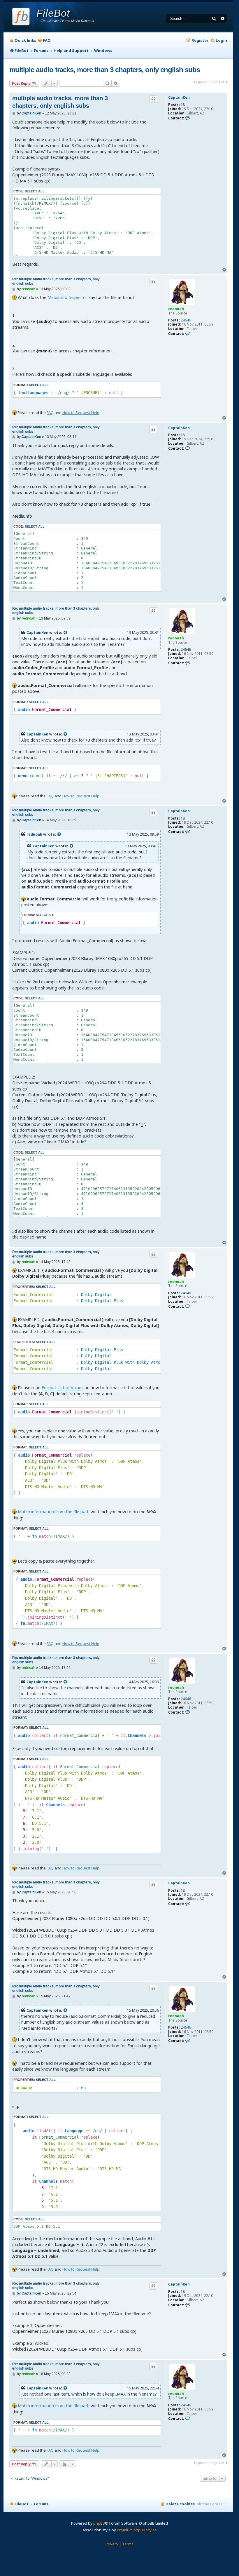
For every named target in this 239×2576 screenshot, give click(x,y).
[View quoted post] (66, 633)
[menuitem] (44, 40)
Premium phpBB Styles (137, 2530)
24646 (186, 320)
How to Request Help (81, 413)
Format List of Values (63, 1388)
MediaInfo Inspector (67, 297)
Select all (35, 191)
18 (183, 105)
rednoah (176, 309)
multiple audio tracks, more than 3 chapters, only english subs (105, 70)
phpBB (99, 2523)
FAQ (50, 413)
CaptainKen (179, 98)
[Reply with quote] (153, 99)
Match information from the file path (54, 1512)
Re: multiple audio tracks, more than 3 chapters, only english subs (56, 281)
